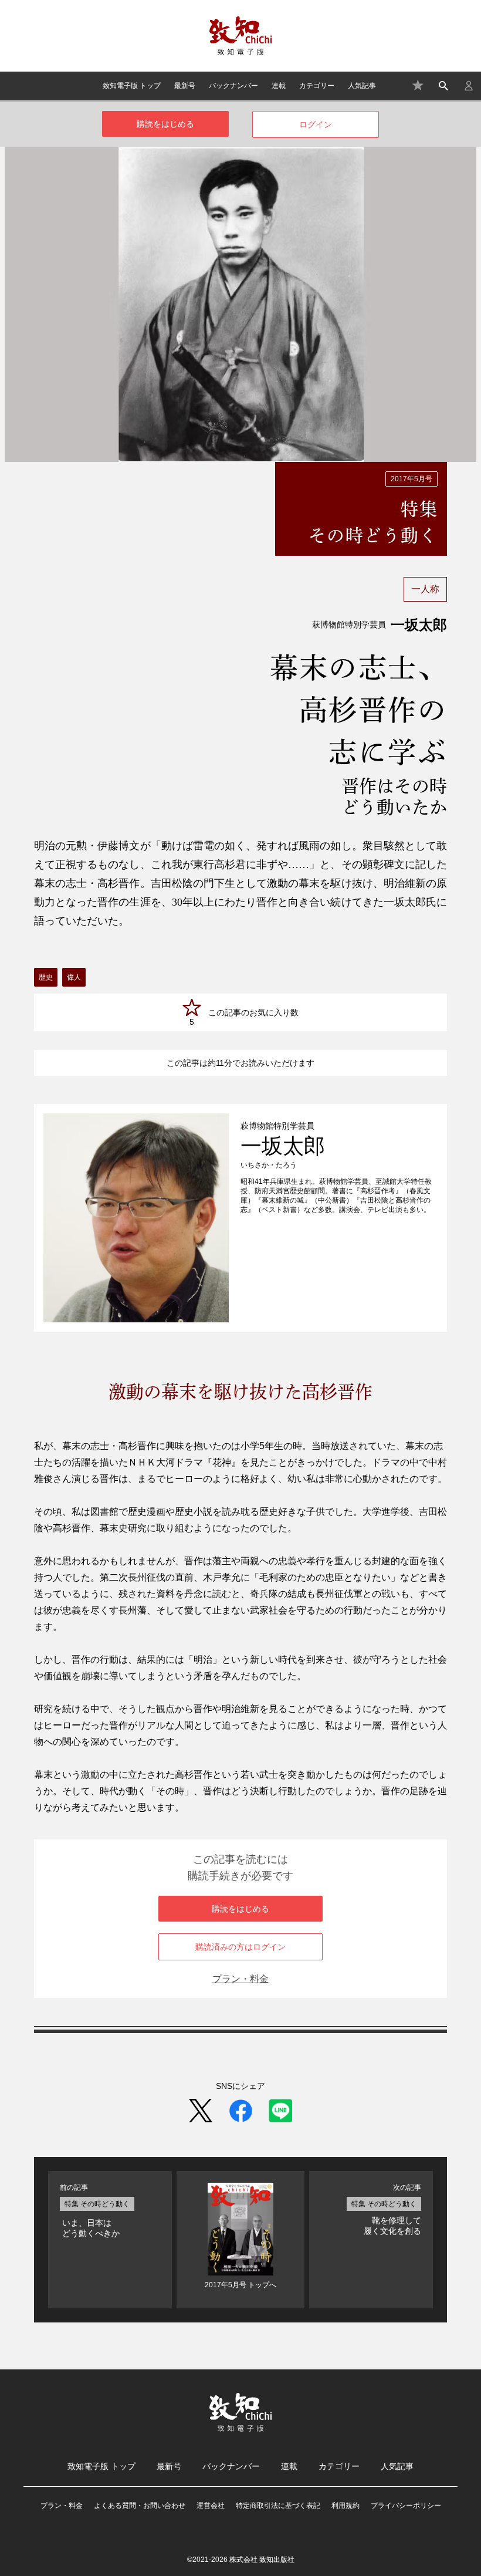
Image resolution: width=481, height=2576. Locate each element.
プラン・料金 (240, 1979)
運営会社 (211, 2506)
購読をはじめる (165, 124)
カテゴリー (317, 86)
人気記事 (362, 86)
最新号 (185, 86)
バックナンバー (233, 86)
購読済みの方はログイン (240, 1947)
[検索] (443, 86)
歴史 (46, 977)
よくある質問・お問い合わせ (140, 2506)
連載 (279, 86)
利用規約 (345, 2506)
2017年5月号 (411, 479)
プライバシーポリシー (406, 2506)
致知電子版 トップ (132, 86)
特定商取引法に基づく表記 (278, 2506)
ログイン (316, 124)
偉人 (74, 977)
